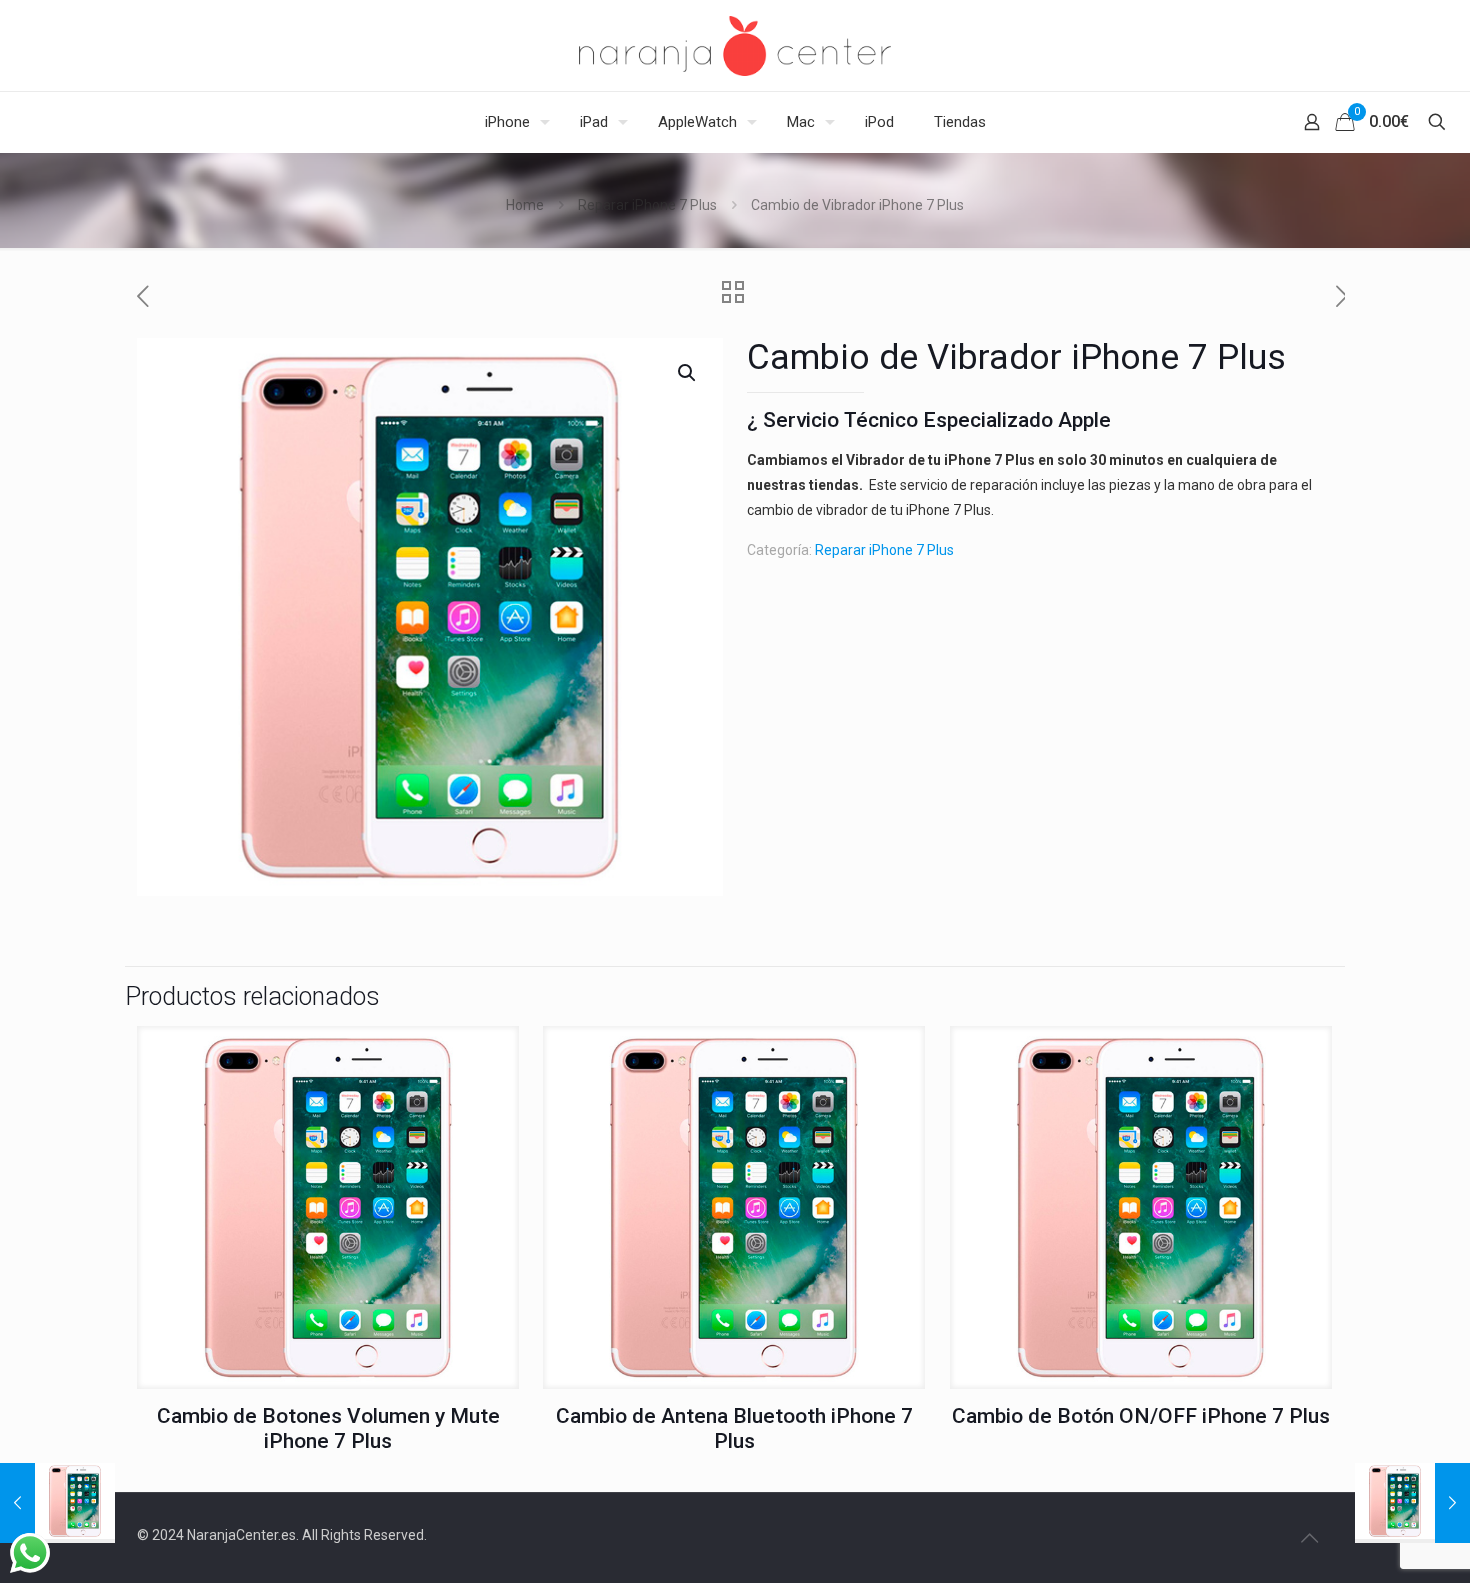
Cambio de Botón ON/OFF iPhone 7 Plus (1141, 1416)
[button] (688, 373)
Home (525, 205)
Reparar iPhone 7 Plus (647, 205)
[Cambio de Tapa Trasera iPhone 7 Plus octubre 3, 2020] (57, 1503)
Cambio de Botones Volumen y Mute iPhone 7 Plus (328, 1428)
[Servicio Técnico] (735, 45)
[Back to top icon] (1309, 1538)
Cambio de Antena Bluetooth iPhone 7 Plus (734, 1428)
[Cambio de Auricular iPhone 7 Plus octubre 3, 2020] (1412, 1503)
